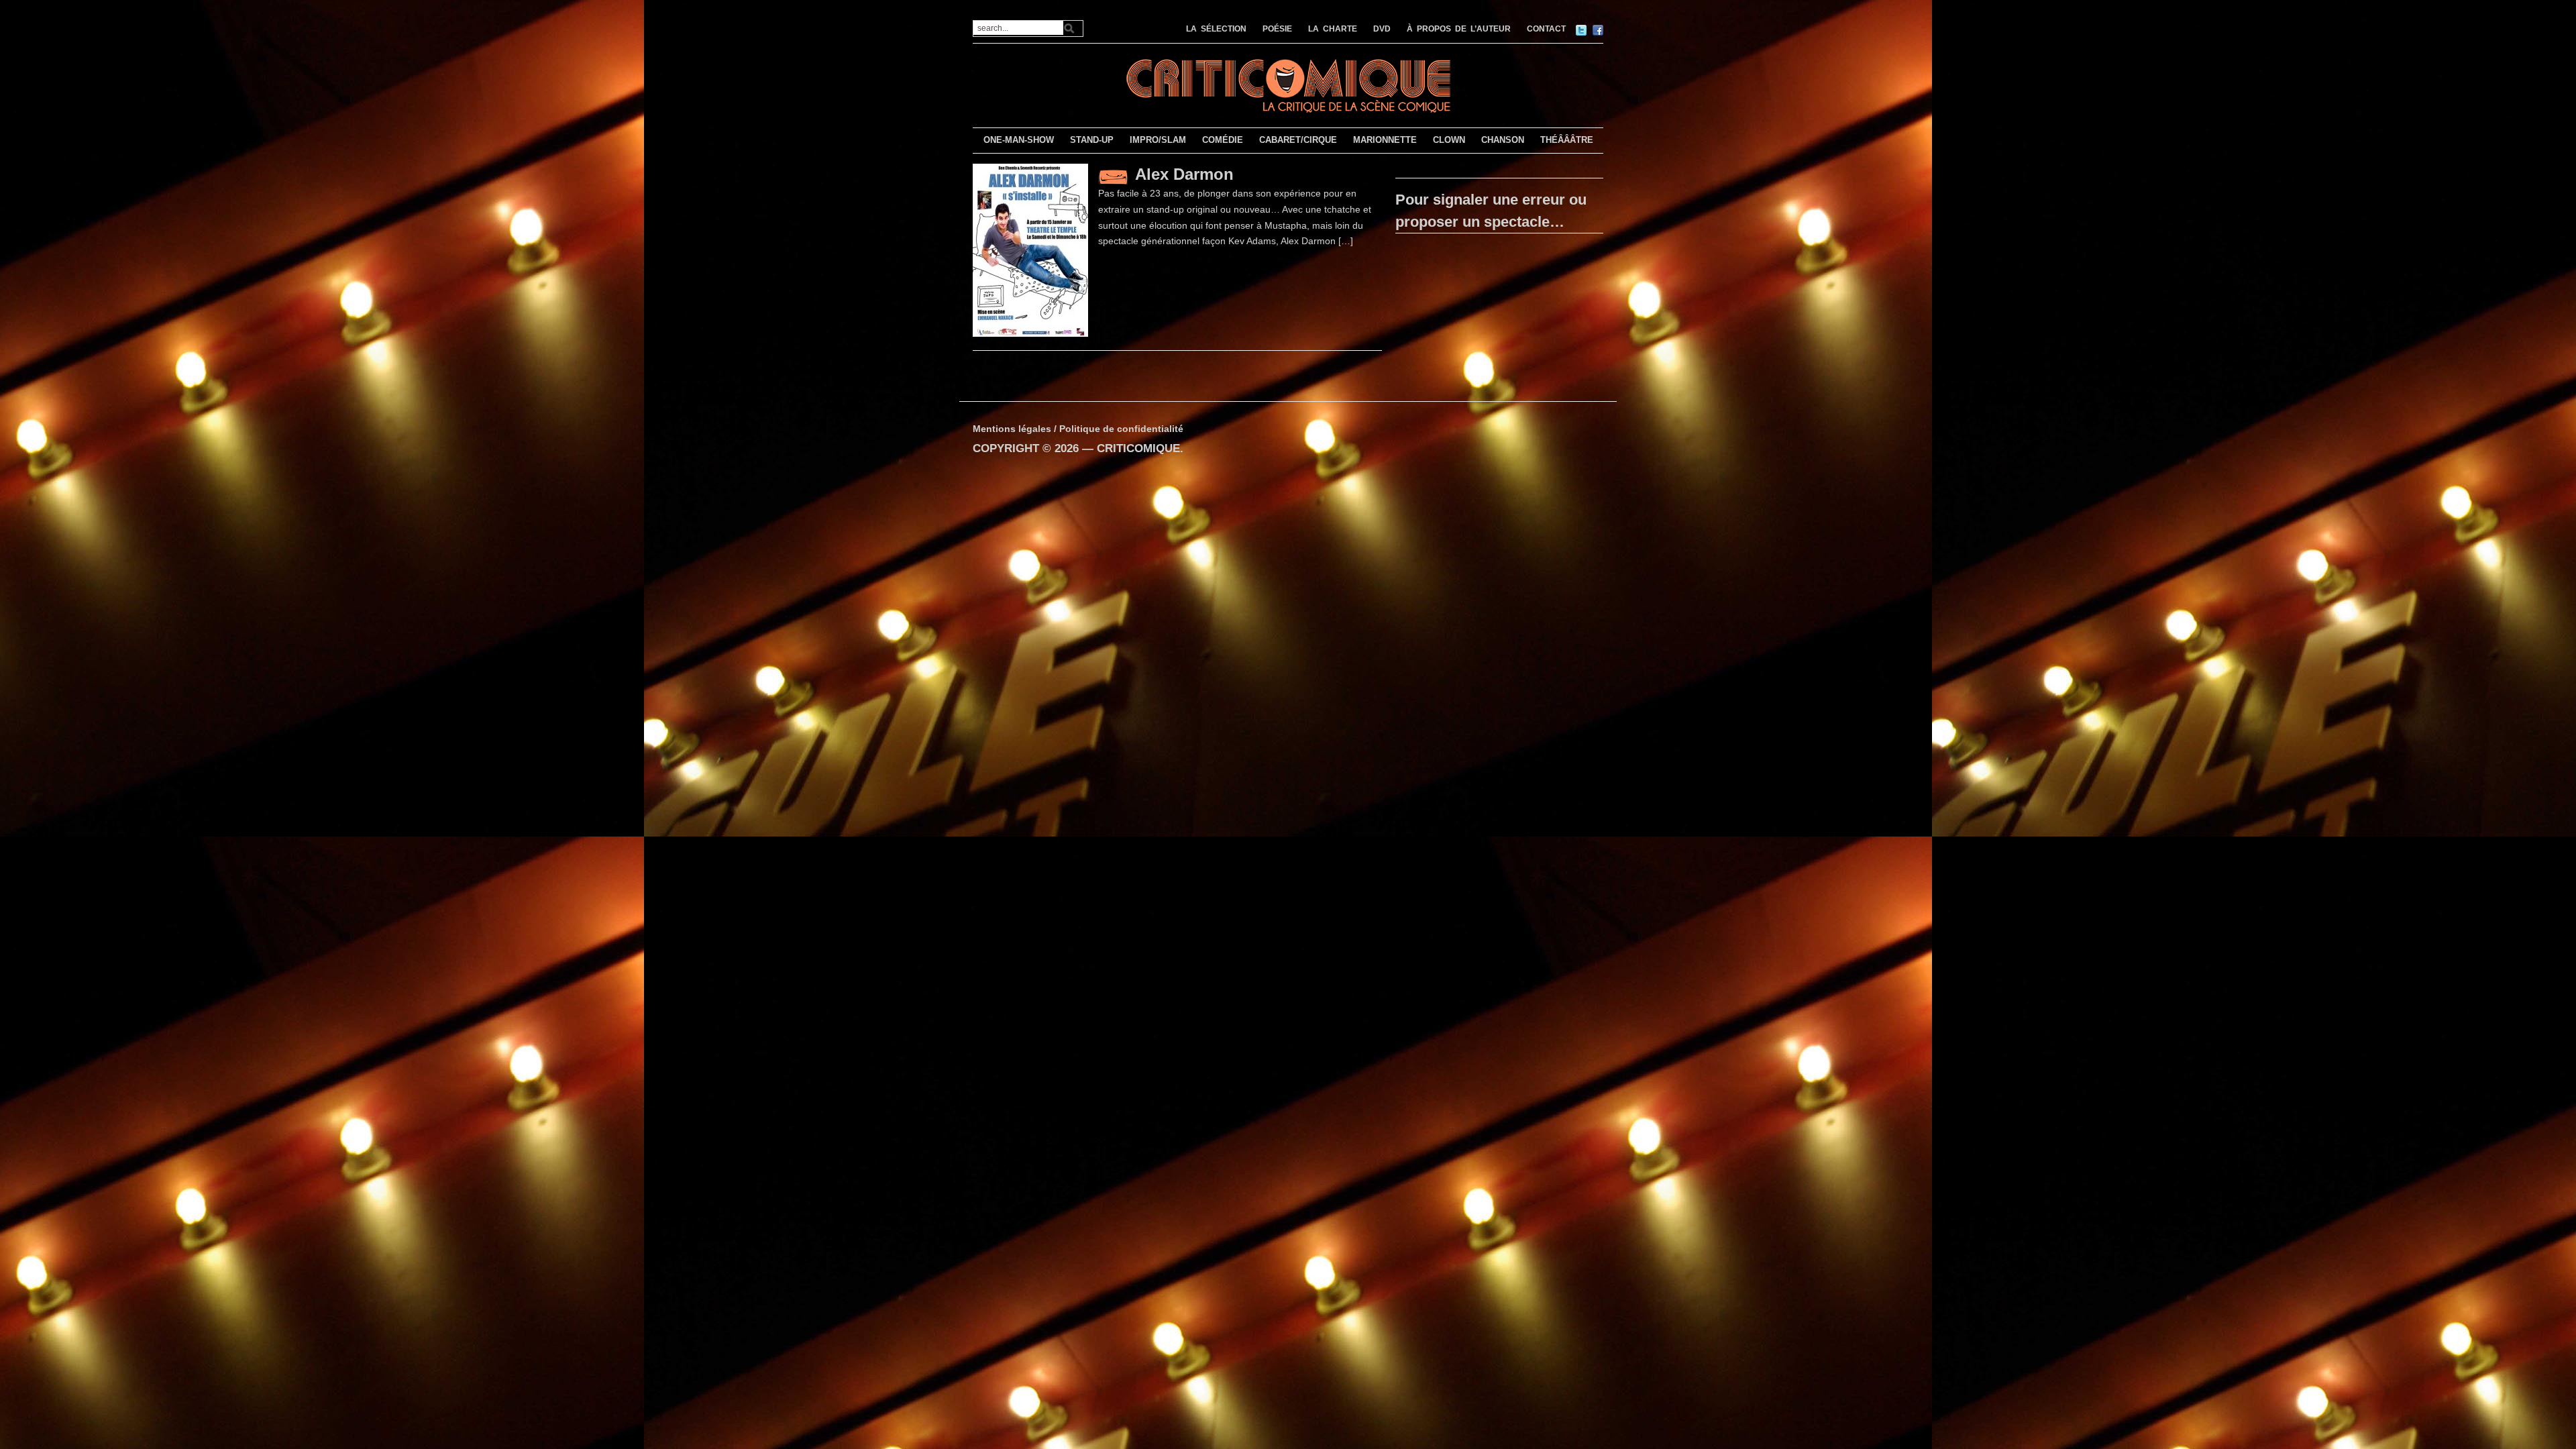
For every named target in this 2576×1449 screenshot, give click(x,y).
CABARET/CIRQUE (1298, 140)
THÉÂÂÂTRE (1567, 140)
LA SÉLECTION (1216, 29)
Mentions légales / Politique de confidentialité (1078, 429)
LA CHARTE (1333, 29)
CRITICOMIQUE (1138, 448)
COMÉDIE (1223, 140)
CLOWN (1449, 140)
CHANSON (1503, 140)
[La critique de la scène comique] (1288, 84)
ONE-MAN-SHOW (1019, 140)
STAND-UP (1092, 140)
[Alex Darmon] (1030, 250)
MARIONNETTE (1385, 140)
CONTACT (1546, 29)
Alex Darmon (1184, 174)
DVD (1382, 29)
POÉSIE (1277, 29)
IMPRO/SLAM (1158, 140)
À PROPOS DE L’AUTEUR (1459, 29)
